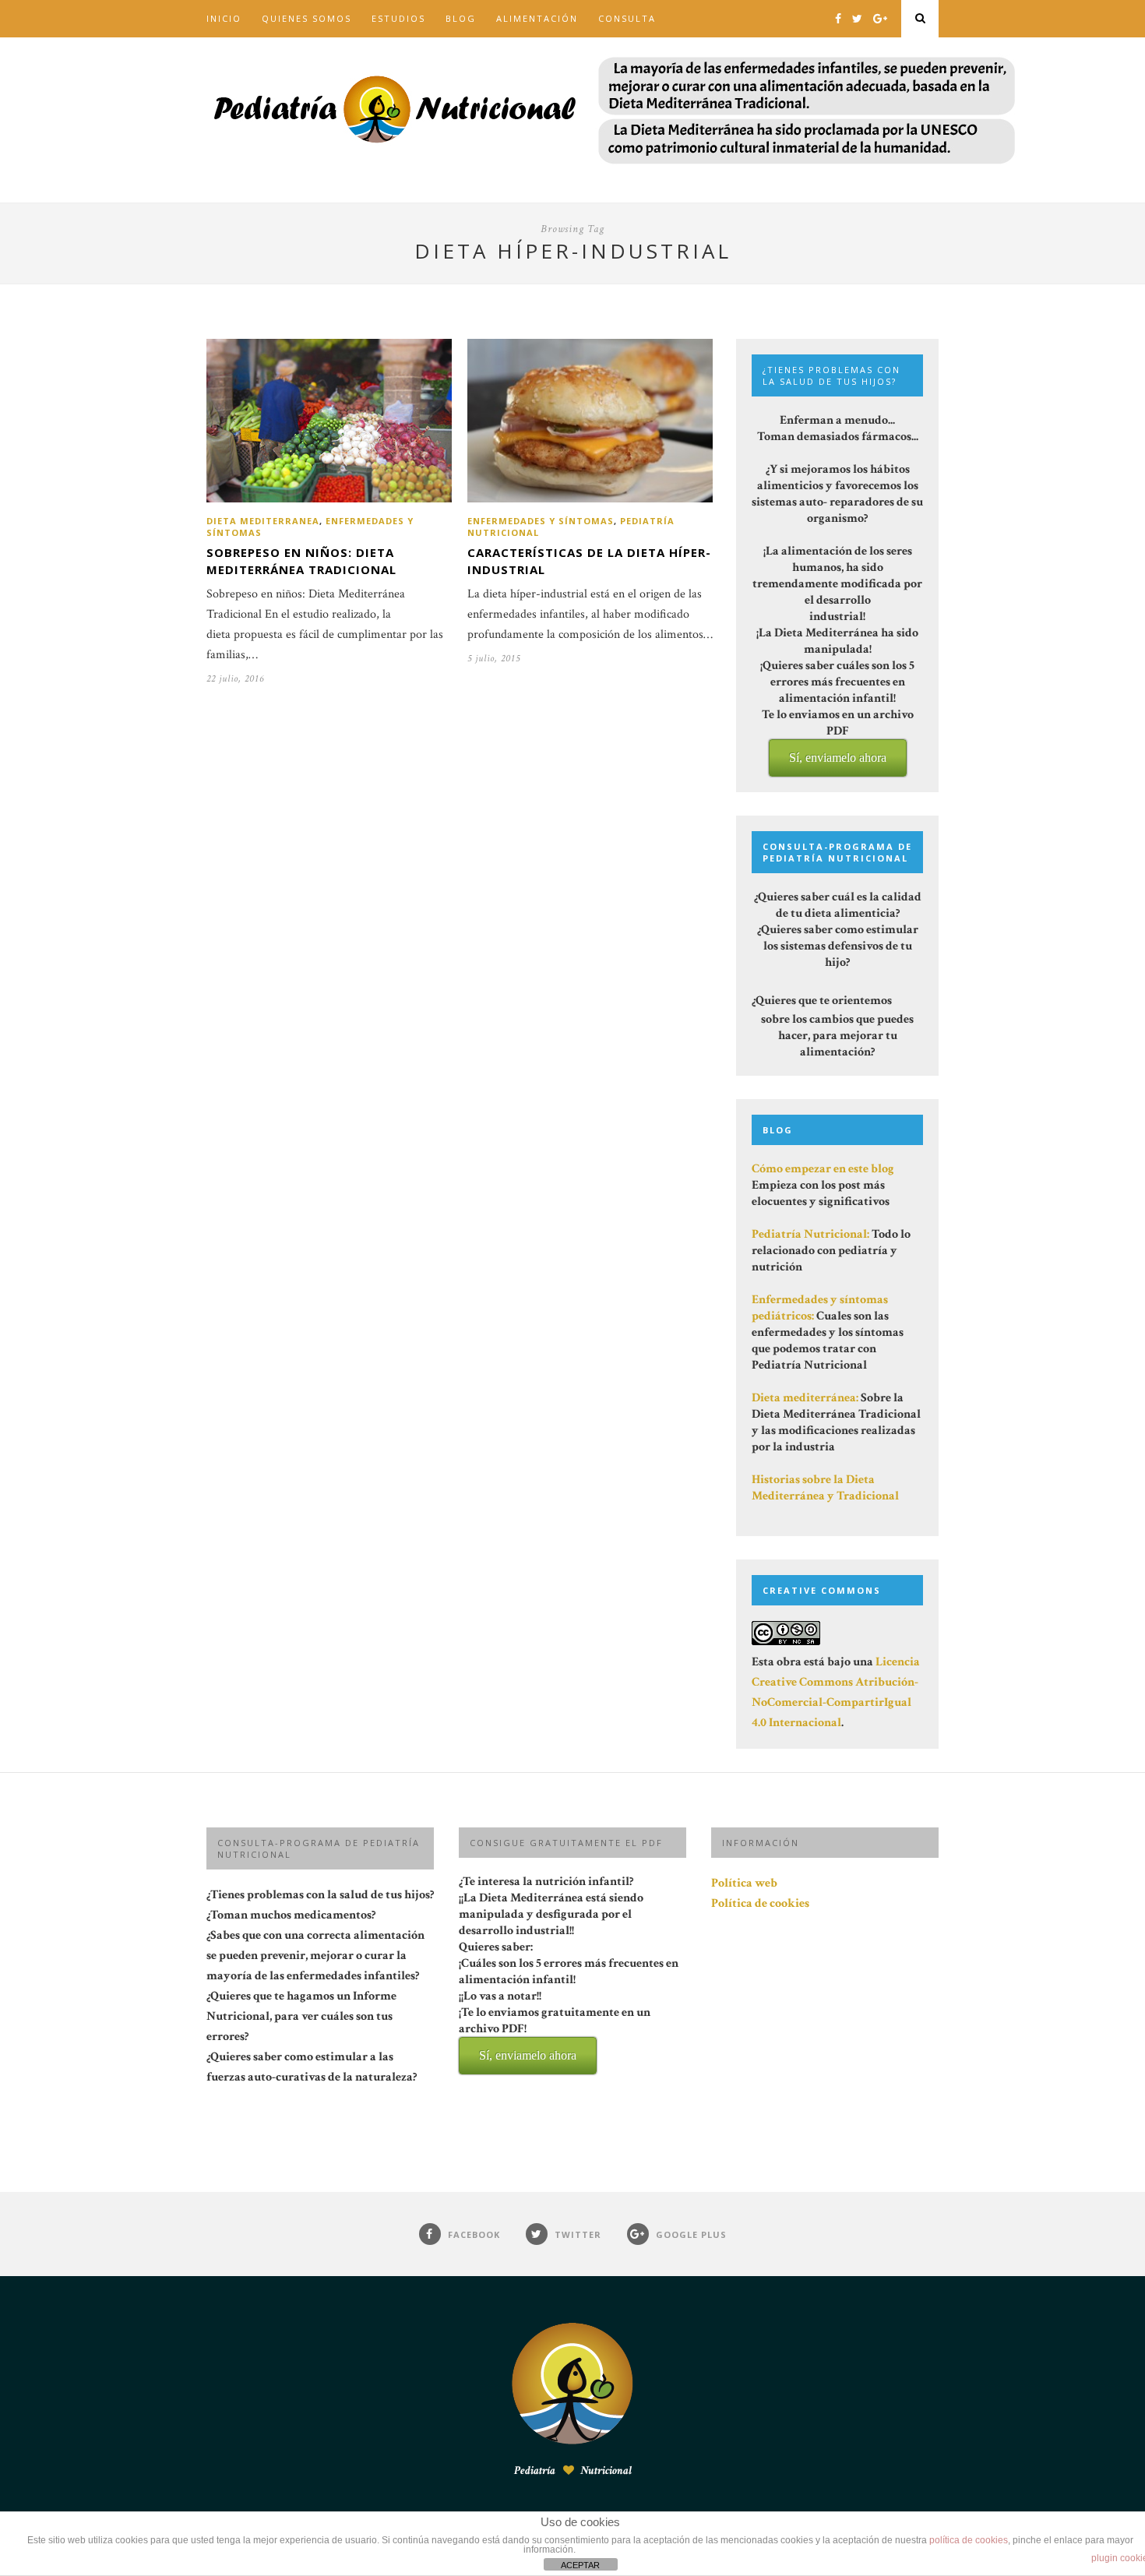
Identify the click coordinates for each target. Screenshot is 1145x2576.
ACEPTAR (580, 2565)
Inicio (224, 18)
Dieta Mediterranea (263, 521)
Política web (744, 1883)
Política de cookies (760, 1903)
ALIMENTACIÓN (537, 18)
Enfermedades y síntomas (541, 521)
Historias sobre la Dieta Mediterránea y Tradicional (825, 1488)
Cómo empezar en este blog (823, 1169)
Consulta (627, 18)
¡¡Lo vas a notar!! (555, 2025)
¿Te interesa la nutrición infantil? (569, 1968)
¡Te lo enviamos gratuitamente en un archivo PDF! (555, 2033)
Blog (461, 18)
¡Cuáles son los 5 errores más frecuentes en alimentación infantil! (569, 2009)
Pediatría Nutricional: (810, 1234)
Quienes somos (307, 18)
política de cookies (969, 2540)
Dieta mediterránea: (805, 1398)
